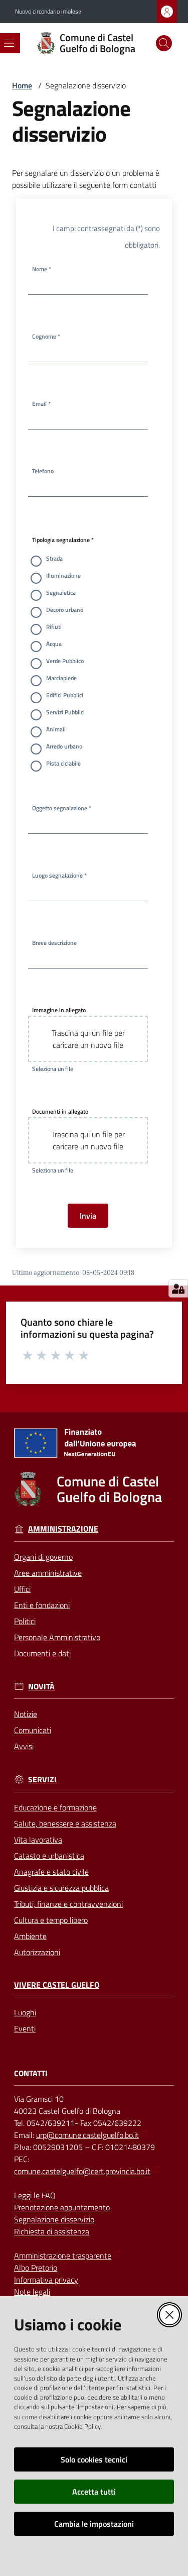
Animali (56, 729)
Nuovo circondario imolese (48, 12)
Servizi (42, 1780)
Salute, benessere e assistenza (65, 1823)
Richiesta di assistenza (52, 2231)
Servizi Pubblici (65, 712)
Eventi (25, 2028)
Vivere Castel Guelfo (57, 1985)
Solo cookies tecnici (94, 2459)
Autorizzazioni (37, 1952)
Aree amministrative (48, 1573)
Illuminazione (63, 575)
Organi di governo (43, 1557)
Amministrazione (63, 1529)
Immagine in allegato (59, 1010)
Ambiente (30, 1936)
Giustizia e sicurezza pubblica (61, 1888)
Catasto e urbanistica (49, 1856)
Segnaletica (61, 593)
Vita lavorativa (38, 1840)
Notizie (26, 1714)
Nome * (42, 269)
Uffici (22, 1589)
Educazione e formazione (55, 1807)
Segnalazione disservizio (54, 2219)
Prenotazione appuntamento (62, 2207)
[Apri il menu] (9, 43)
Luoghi (25, 2012)
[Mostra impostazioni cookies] (178, 1289)
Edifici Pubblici (65, 695)
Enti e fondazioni (42, 1605)
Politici (25, 1621)
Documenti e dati (42, 1653)
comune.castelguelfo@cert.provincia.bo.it (82, 2171)
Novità (41, 1687)
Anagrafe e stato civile (51, 1872)
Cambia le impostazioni (94, 2524)
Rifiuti (54, 627)
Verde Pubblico (65, 661)
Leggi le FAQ (35, 2195)
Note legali (32, 2292)
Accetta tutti (94, 2492)
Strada (54, 558)
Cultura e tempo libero (51, 1920)
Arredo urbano (64, 746)
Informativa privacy (46, 2280)
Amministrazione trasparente (63, 2256)
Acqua (54, 644)
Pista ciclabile (63, 763)
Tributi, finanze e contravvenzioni (68, 1904)
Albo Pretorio (36, 2268)
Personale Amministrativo (57, 1637)
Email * (41, 404)
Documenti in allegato (60, 1111)
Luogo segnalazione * (59, 875)
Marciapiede (61, 678)
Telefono (43, 471)
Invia (88, 1216)
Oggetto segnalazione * (62, 808)
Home (22, 85)
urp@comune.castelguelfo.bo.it (87, 2135)
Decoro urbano (65, 610)
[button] (164, 43)
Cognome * (46, 336)
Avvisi (24, 1746)
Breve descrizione (54, 943)
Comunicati (33, 1730)
